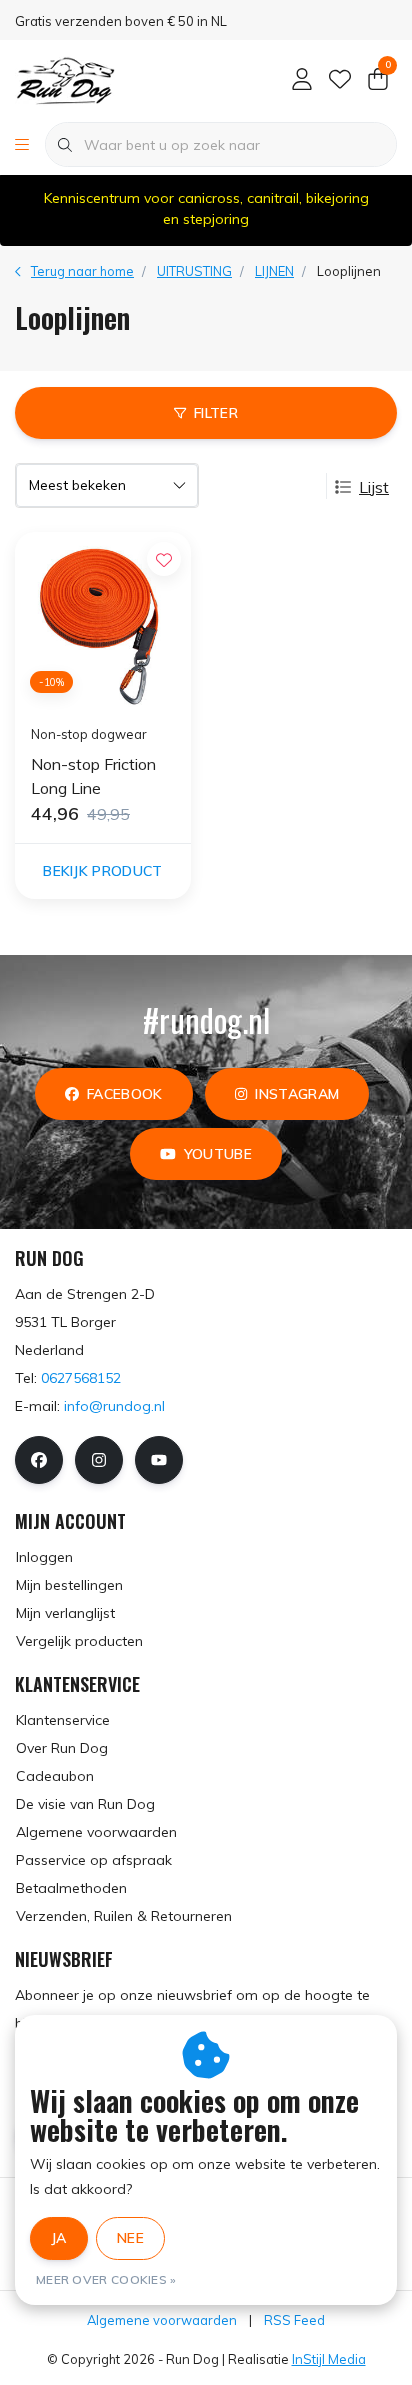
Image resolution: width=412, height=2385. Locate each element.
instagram (297, 1094)
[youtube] (159, 1460)
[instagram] (99, 1460)
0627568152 (81, 1378)
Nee (130, 2238)
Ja (59, 2238)
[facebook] (39, 1460)
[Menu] (22, 145)
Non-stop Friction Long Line (93, 776)
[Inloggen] (302, 80)
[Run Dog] (65, 79)
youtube (218, 1154)
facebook (125, 1094)
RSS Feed (294, 2320)
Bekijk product (103, 871)
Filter (216, 413)
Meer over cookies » (106, 2279)
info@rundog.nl (114, 1406)
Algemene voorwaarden (162, 2320)
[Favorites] (340, 80)
